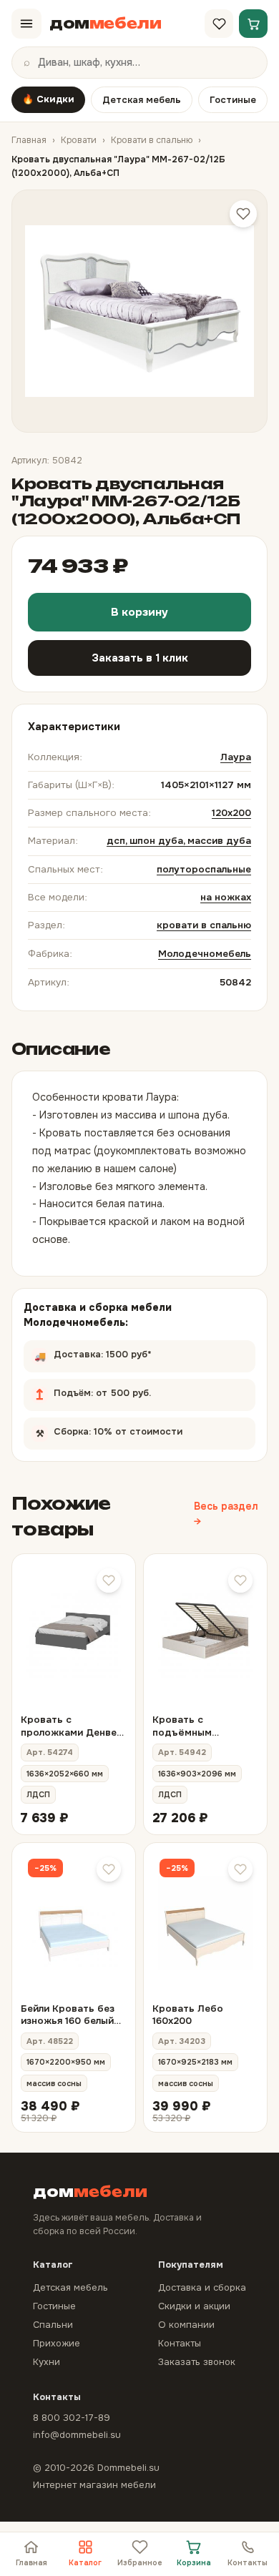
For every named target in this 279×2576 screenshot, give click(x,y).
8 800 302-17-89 (72, 2418)
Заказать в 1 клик (140, 658)
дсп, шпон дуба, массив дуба (179, 841)
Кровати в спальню (152, 140)
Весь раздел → (226, 1514)
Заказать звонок (197, 2362)
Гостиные (233, 100)
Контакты (248, 2563)
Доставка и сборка (202, 2287)
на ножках (226, 897)
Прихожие (57, 2343)
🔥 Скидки (48, 99)
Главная (29, 140)
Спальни (53, 2325)
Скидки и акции (194, 2306)
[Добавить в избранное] (243, 214)
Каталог (85, 2563)
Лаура (236, 757)
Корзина (194, 2563)
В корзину (139, 612)
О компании (186, 2325)
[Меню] (26, 24)
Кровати (79, 140)
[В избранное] (109, 1580)
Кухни (46, 2362)
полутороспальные (204, 869)
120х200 (231, 813)
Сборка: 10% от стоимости (133, 1427)
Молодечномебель (205, 954)
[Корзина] (253, 24)
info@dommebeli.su (77, 2435)
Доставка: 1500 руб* (121, 1350)
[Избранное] (219, 24)
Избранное (140, 2563)
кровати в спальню (204, 925)
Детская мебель (142, 100)
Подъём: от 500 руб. (126, 1389)
